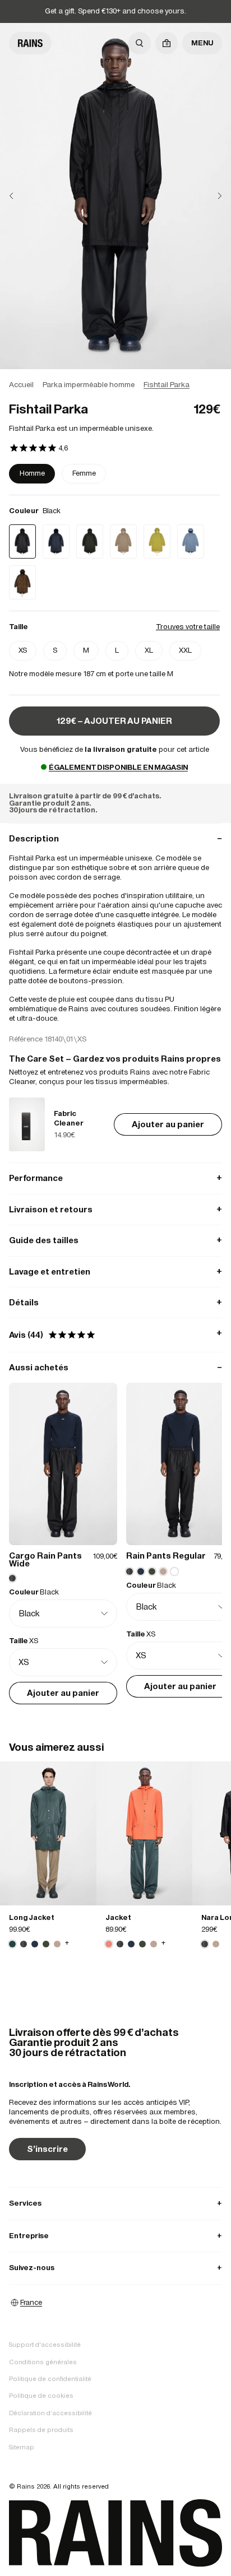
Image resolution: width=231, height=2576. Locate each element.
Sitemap (22, 2447)
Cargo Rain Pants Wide (45, 1559)
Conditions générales (43, 2362)
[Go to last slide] (20, 196)
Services (115, 2203)
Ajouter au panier (168, 1124)
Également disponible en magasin (118, 767)
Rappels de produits (41, 2430)
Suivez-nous (115, 2268)
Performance (115, 1178)
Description (115, 838)
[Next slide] (211, 196)
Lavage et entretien (115, 1271)
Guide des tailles (115, 1240)
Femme (84, 473)
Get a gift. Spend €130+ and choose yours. (115, 11)
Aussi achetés (115, 1367)
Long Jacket (32, 1917)
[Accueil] (30, 43)
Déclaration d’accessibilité (50, 2413)
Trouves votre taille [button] (188, 627)
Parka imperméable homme (89, 385)
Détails (115, 1302)
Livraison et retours (115, 1209)
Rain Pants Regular (166, 1556)
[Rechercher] (140, 43)
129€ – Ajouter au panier (114, 721)
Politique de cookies (41, 2396)
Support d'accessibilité (45, 2345)
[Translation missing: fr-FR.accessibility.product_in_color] (48, 1833)
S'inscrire (47, 2149)
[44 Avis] (38, 449)
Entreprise (115, 2236)
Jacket (118, 1917)
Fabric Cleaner (69, 1118)
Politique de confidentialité (50, 2379)
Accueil (21, 385)
